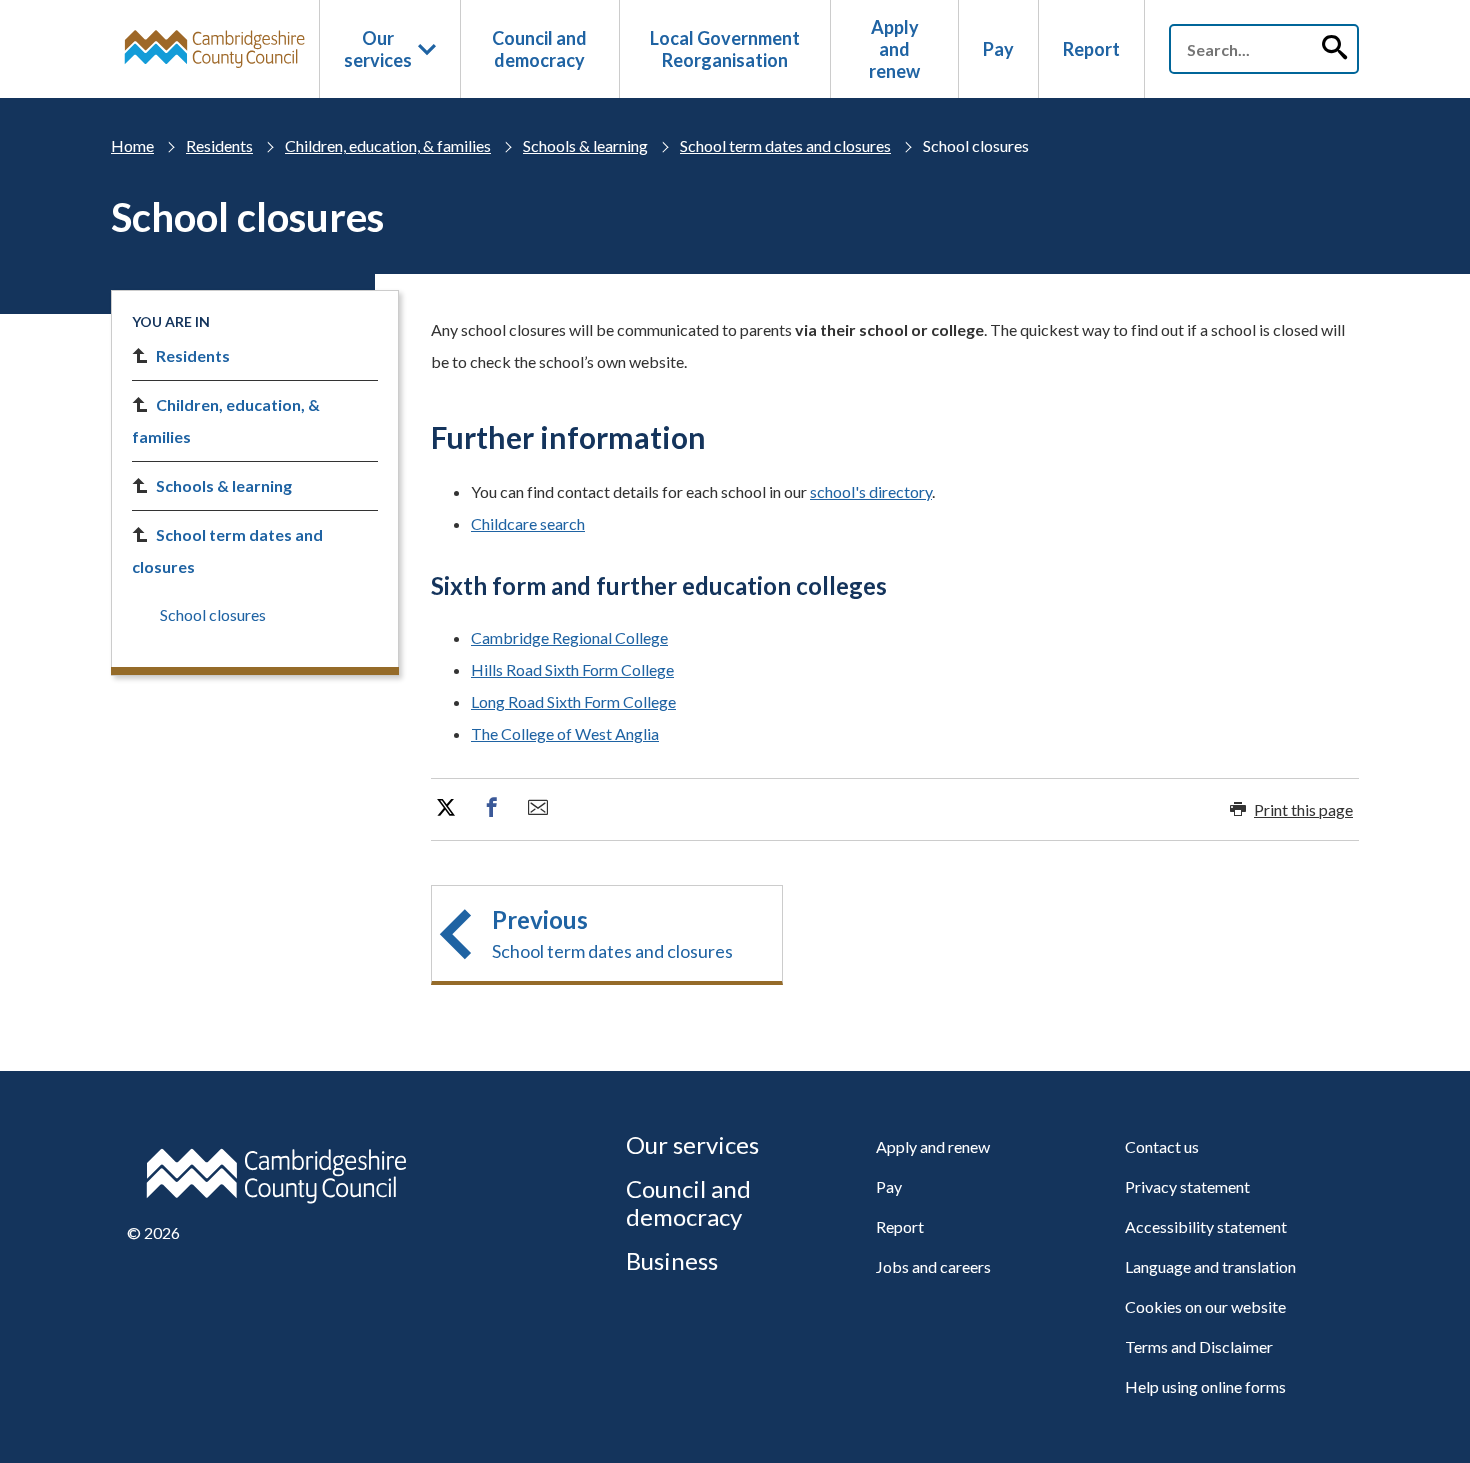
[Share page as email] (538, 808)
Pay (998, 49)
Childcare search (528, 523)
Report (1091, 49)
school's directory (871, 491)
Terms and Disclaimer (1199, 1346)
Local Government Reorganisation (725, 49)
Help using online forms (1205, 1386)
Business (672, 1260)
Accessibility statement (1206, 1226)
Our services (378, 49)
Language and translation (1210, 1266)
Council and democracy (539, 49)
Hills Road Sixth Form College (572, 669)
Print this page (1303, 809)
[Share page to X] (446, 808)
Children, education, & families (388, 145)
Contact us (1162, 1146)
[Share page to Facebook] (492, 808)
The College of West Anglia (565, 733)
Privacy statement (1187, 1186)
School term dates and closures (785, 145)
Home (132, 145)
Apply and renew (894, 49)
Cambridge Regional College (569, 637)
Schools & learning (585, 145)
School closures (213, 614)
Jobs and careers (933, 1266)
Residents (219, 145)
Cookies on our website (1205, 1306)
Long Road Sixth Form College (573, 701)
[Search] (1334, 49)
